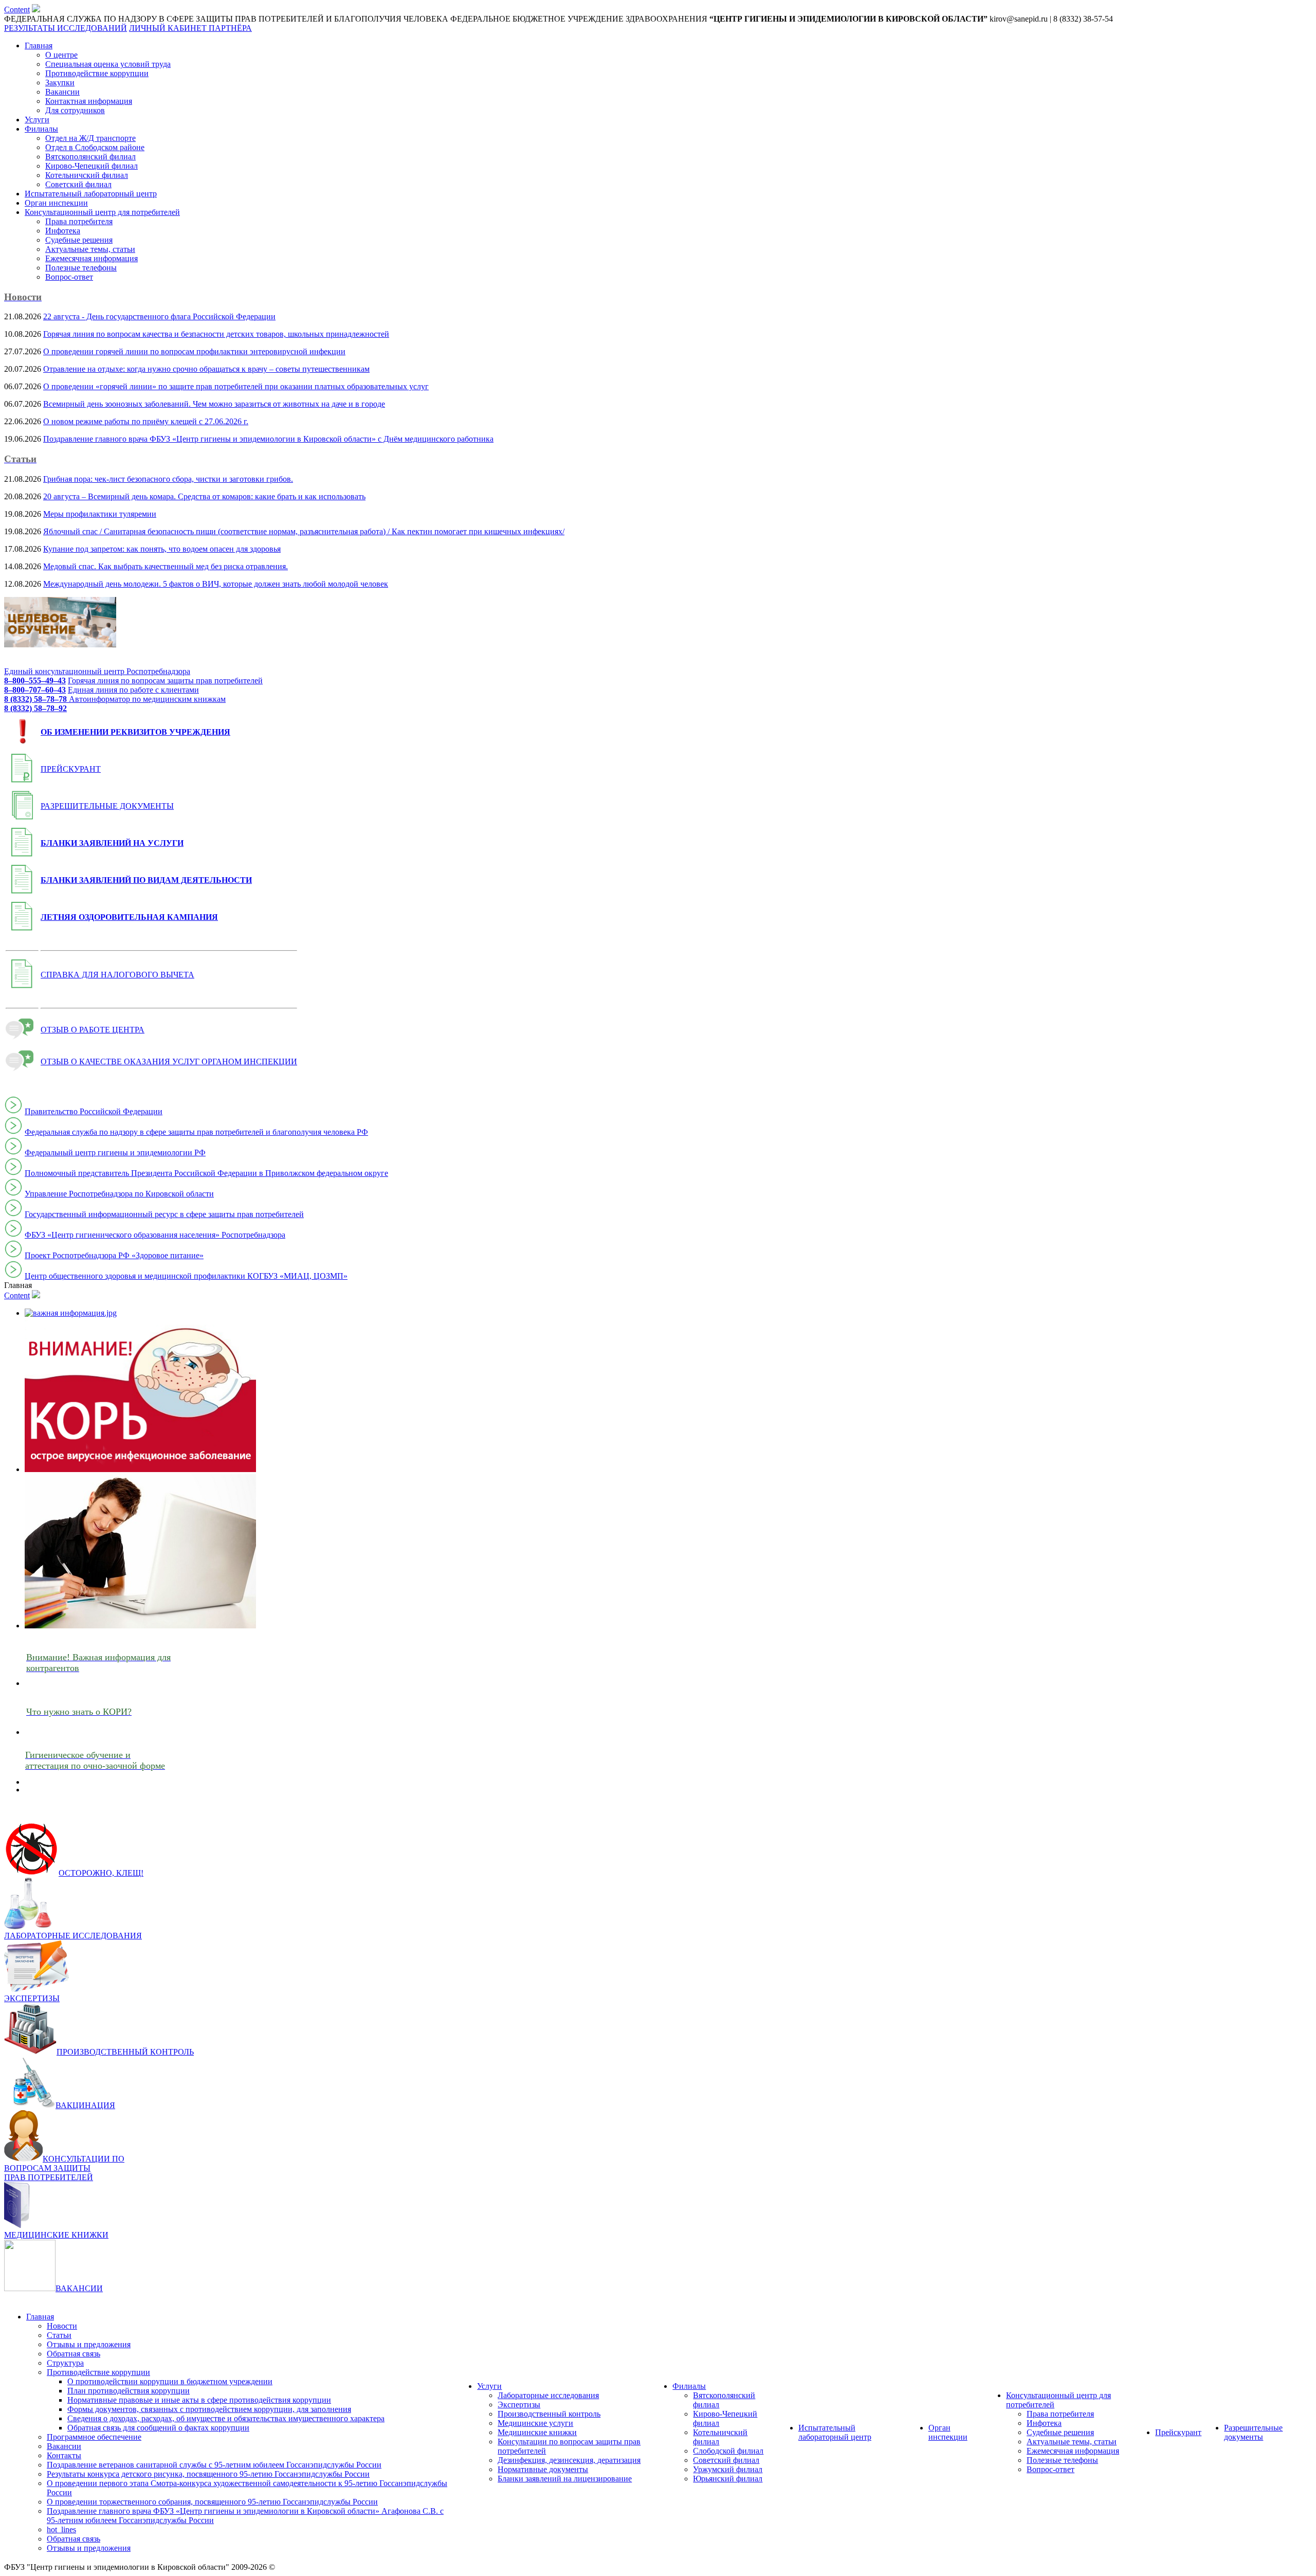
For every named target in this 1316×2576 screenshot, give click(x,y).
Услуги (37, 120)
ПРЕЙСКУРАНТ (71, 769)
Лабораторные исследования (548, 2395)
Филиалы (41, 129)
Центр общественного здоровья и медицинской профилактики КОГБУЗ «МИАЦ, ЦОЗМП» (186, 1276)
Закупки (60, 83)
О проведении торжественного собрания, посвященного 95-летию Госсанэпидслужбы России (212, 2502)
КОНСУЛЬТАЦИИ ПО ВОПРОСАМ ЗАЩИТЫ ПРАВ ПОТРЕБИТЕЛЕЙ (64, 2168)
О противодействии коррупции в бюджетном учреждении (170, 2381)
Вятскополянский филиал (90, 157)
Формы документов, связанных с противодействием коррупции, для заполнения (209, 2409)
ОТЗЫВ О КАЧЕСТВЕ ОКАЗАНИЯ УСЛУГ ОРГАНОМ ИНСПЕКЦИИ (169, 1062)
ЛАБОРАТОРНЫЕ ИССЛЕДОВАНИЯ (73, 1936)
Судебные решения (79, 240)
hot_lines (61, 2529)
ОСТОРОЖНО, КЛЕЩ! (101, 1873)
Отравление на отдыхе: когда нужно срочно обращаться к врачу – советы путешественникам (206, 369)
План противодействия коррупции (129, 2391)
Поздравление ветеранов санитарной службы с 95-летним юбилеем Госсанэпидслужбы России (214, 2465)
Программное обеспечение (94, 2437)
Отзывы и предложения (89, 2344)
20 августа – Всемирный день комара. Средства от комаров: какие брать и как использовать (204, 496)
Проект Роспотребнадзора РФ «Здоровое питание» (114, 1255)
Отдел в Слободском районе (95, 147)
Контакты (64, 2455)
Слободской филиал (728, 2451)
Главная (39, 46)
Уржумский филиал (728, 2469)
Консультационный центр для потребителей (102, 212)
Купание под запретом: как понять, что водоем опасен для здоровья (162, 549)
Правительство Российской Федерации (94, 1111)
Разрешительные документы (1253, 2432)
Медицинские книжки (537, 2432)
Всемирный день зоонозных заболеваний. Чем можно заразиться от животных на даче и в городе (214, 404)
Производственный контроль (549, 2414)
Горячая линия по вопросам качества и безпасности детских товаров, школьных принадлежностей (216, 334)
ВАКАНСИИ (79, 2288)
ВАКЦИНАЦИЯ (85, 2105)
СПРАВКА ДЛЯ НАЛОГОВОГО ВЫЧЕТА (117, 975)
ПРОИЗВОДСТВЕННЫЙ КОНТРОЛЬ (125, 2052)
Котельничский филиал (87, 175)
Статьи (59, 2335)
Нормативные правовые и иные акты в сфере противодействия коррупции (199, 2400)
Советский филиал (78, 184)
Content (17, 10)
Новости (62, 2326)
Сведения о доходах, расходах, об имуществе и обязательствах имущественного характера (226, 2418)
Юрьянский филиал (728, 2479)
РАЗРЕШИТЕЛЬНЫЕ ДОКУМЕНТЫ (107, 806)
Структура (65, 2363)
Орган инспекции (56, 203)
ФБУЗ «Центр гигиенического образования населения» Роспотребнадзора (155, 1235)
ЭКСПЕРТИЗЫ (32, 1998)
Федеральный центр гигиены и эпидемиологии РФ (115, 1153)
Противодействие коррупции (97, 73)
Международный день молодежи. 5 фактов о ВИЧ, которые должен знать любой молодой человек (216, 584)
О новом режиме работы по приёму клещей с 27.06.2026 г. (146, 421)
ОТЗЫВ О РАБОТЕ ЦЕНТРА (93, 1030)
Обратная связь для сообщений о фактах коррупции (158, 2428)
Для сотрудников (75, 110)
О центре (61, 55)
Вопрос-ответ (69, 277)
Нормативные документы (543, 2469)
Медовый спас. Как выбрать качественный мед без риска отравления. (166, 566)
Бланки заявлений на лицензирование (565, 2479)
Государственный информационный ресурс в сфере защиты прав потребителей (164, 1214)
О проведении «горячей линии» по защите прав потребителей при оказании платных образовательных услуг (236, 386)
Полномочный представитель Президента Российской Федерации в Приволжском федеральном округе (206, 1173)
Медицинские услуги (535, 2423)
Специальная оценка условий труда (108, 64)
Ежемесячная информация (92, 258)
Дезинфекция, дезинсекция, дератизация (569, 2460)
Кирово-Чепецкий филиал (92, 166)
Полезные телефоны (81, 268)
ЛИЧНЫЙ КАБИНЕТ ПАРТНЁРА (190, 28)
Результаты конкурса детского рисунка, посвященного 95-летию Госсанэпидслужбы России (208, 2474)
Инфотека (63, 231)
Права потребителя (79, 221)
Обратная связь (74, 2354)
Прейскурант (1178, 2432)
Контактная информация (89, 101)
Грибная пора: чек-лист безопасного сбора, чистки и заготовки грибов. (168, 479)
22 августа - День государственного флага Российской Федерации (159, 316)
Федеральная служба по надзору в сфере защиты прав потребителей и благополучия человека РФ (196, 1132)
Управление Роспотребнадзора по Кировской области (119, 1194)
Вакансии (62, 92)
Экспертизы (519, 2405)
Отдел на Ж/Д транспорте (90, 138)
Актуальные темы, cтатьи (90, 249)
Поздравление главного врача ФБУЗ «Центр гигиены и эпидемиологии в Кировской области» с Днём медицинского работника (268, 439)
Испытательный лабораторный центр (91, 194)
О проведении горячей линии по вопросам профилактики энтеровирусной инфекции (194, 351)
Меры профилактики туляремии (100, 514)
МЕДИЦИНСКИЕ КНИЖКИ (56, 2235)
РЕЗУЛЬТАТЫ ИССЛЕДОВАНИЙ (66, 28)
